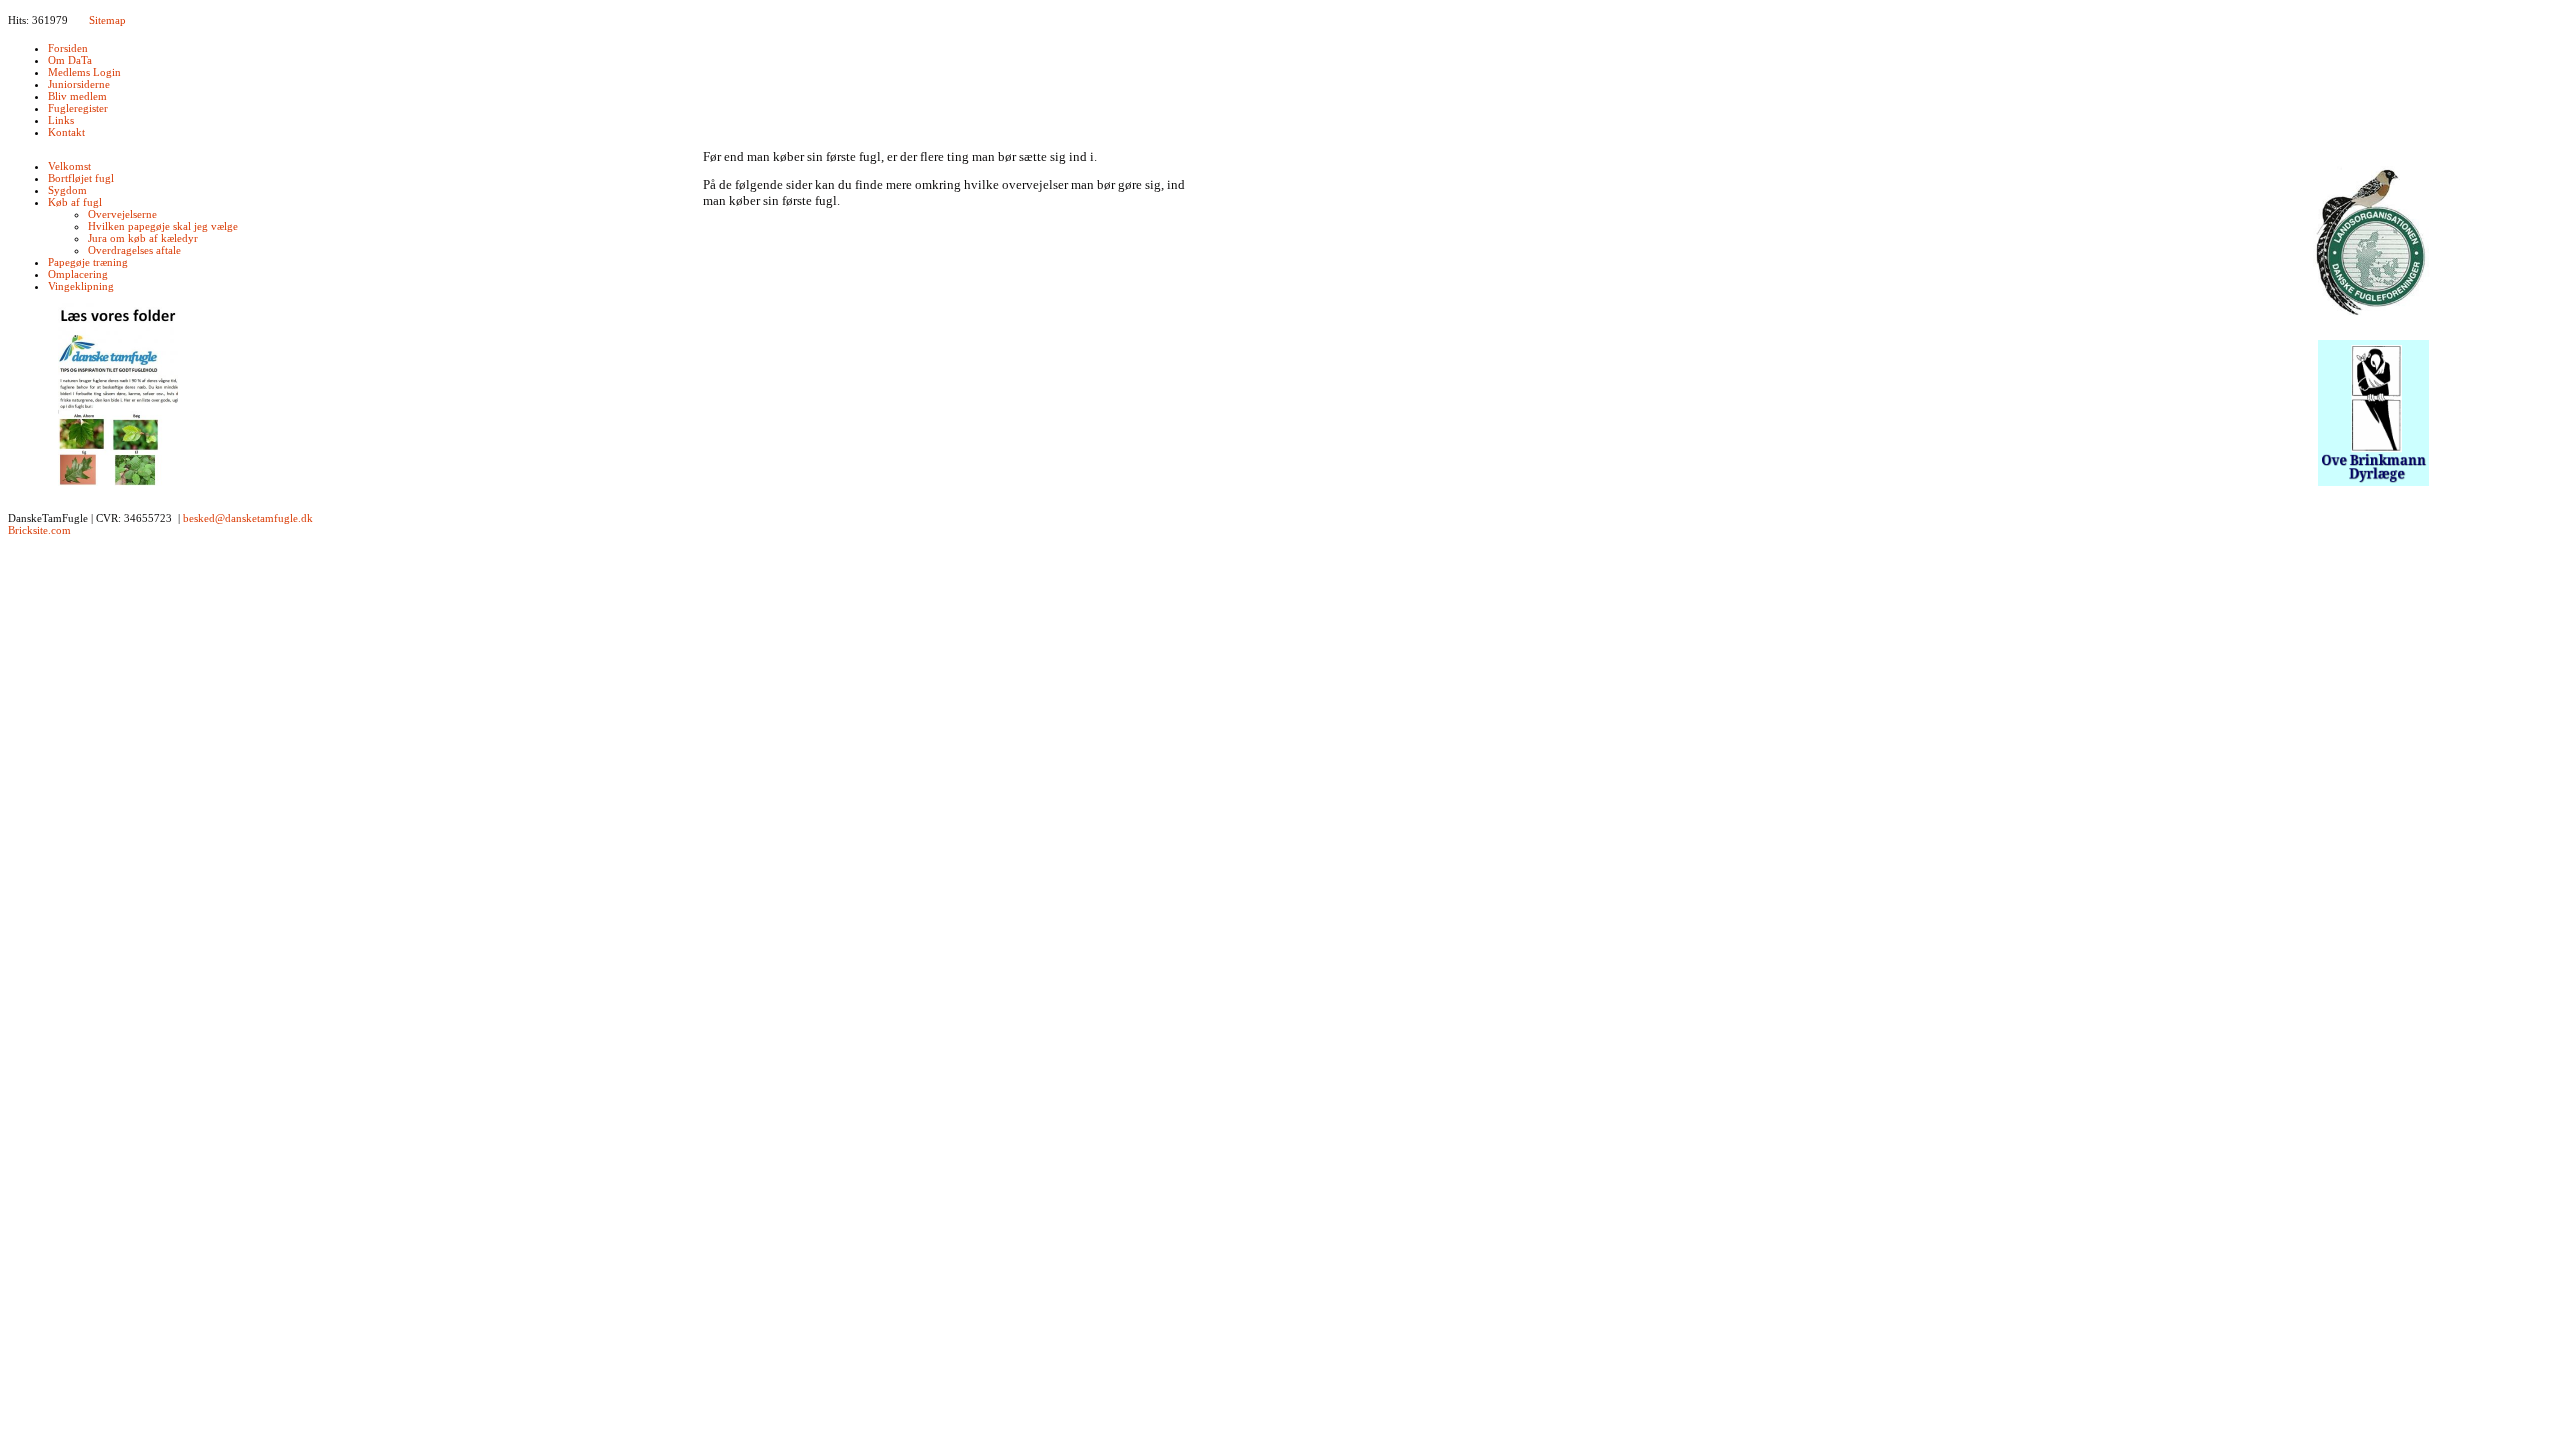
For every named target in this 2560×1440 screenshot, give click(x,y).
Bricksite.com (39, 530)
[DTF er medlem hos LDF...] (2373, 244)
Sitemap (107, 20)
